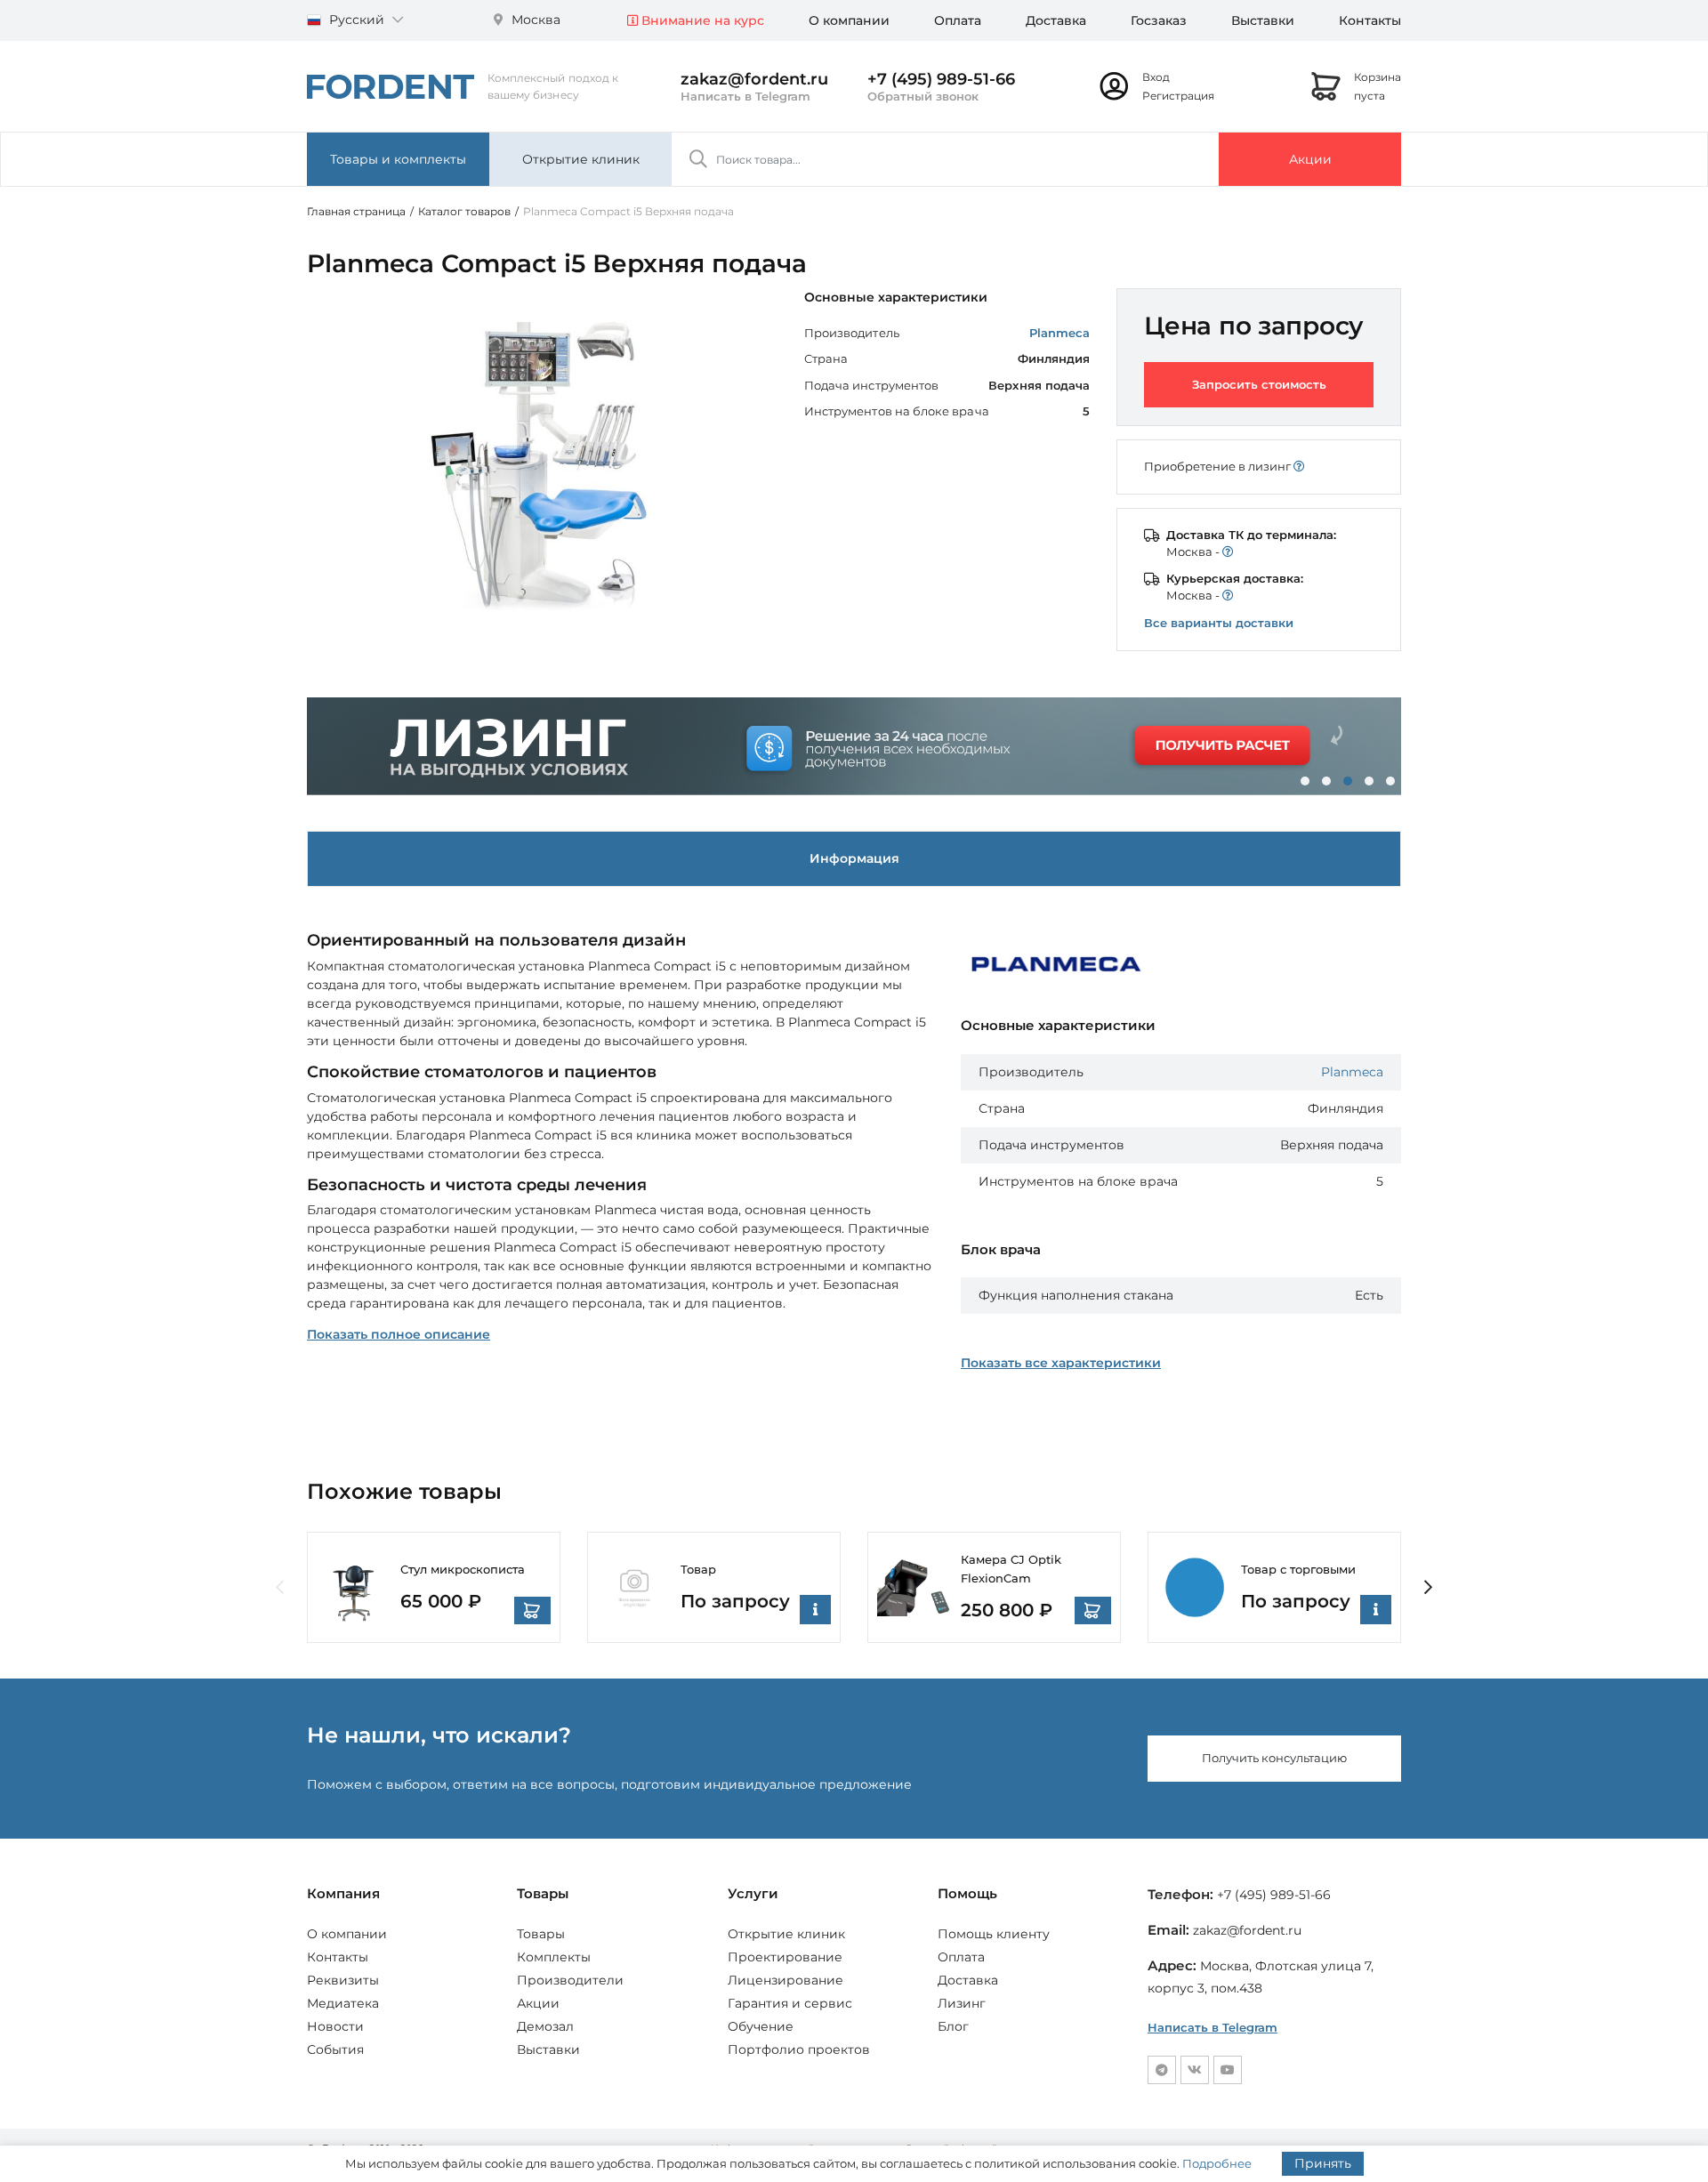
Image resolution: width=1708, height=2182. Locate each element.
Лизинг (962, 2003)
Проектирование (785, 1957)
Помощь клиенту (994, 1934)
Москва (534, 20)
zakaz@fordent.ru (754, 79)
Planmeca (1060, 333)
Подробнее (1217, 2163)
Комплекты (554, 1957)
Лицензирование (786, 1980)
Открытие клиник (581, 159)
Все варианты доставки (1219, 623)
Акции (1310, 159)
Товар (698, 1569)
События (335, 2049)
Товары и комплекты (398, 159)
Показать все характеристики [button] (1061, 1363)
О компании (849, 20)
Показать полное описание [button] (399, 1334)
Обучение (761, 2026)
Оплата (958, 20)
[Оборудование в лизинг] (854, 746)
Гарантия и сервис (790, 2003)
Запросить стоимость (1259, 384)
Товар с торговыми (1298, 1569)
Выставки (1263, 20)
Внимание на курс (701, 20)
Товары (541, 1934)
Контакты (1370, 20)
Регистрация (1178, 96)
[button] (1305, 781)
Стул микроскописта (463, 1569)
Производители (570, 1980)
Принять (1323, 2163)
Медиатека (343, 2003)
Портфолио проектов (799, 2049)
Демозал (545, 2026)
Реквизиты (343, 1980)
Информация (854, 858)
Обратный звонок (923, 96)
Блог (953, 2026)
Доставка (1056, 20)
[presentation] (280, 1588)
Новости (335, 2026)
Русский (357, 20)
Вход (1156, 77)
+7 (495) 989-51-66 (941, 79)
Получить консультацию (1274, 1758)
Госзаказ (1159, 20)
